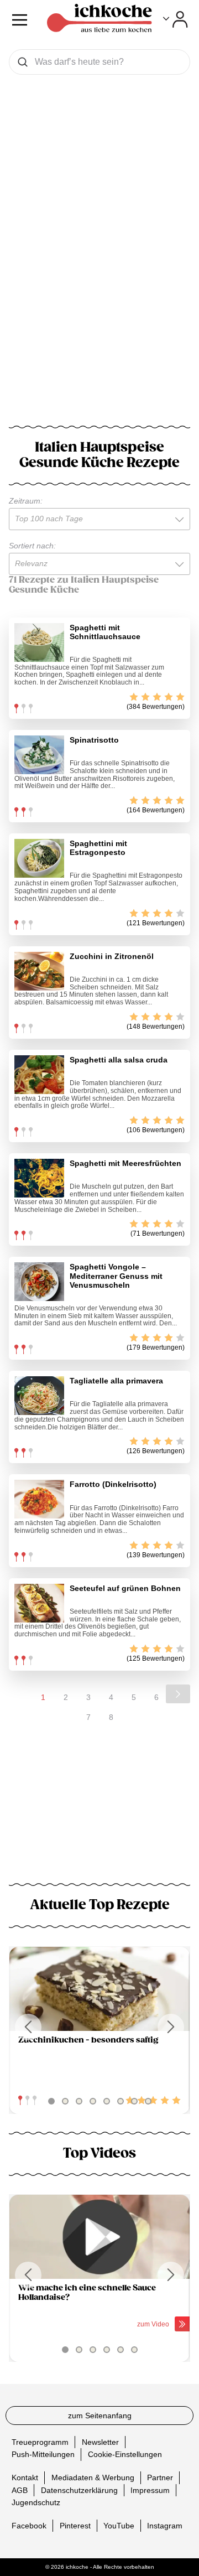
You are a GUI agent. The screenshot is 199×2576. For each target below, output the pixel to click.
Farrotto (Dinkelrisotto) (113, 1484)
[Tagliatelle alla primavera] (39, 1396)
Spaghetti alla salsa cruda (119, 1060)
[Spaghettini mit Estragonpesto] (39, 858)
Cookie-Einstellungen (125, 2454)
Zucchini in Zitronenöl (112, 956)
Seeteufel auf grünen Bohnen (125, 1588)
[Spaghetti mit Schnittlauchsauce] (39, 642)
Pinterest (75, 2526)
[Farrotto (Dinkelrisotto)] (39, 1499)
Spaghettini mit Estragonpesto (98, 848)
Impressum (150, 2490)
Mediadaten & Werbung (93, 2477)
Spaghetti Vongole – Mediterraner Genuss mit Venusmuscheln (116, 1276)
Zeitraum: (26, 501)
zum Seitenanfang (100, 2416)
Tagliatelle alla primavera (116, 1381)
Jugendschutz (36, 2502)
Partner (160, 2477)
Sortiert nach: (32, 546)
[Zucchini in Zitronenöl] (39, 971)
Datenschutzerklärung (79, 2490)
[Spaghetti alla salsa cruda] (39, 1075)
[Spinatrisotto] (39, 755)
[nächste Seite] (178, 1694)
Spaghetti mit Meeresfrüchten (125, 1163)
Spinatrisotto (94, 740)
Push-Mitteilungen (43, 2454)
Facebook (29, 2526)
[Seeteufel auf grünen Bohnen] (39, 1603)
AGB (20, 2490)
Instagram (165, 2526)
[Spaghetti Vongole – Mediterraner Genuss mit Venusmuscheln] (39, 1282)
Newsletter (100, 2442)
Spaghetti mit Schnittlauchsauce (105, 632)
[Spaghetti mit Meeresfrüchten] (39, 1178)
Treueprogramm (40, 2442)
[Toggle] (176, 19)
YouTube (119, 2526)
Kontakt (25, 2477)
